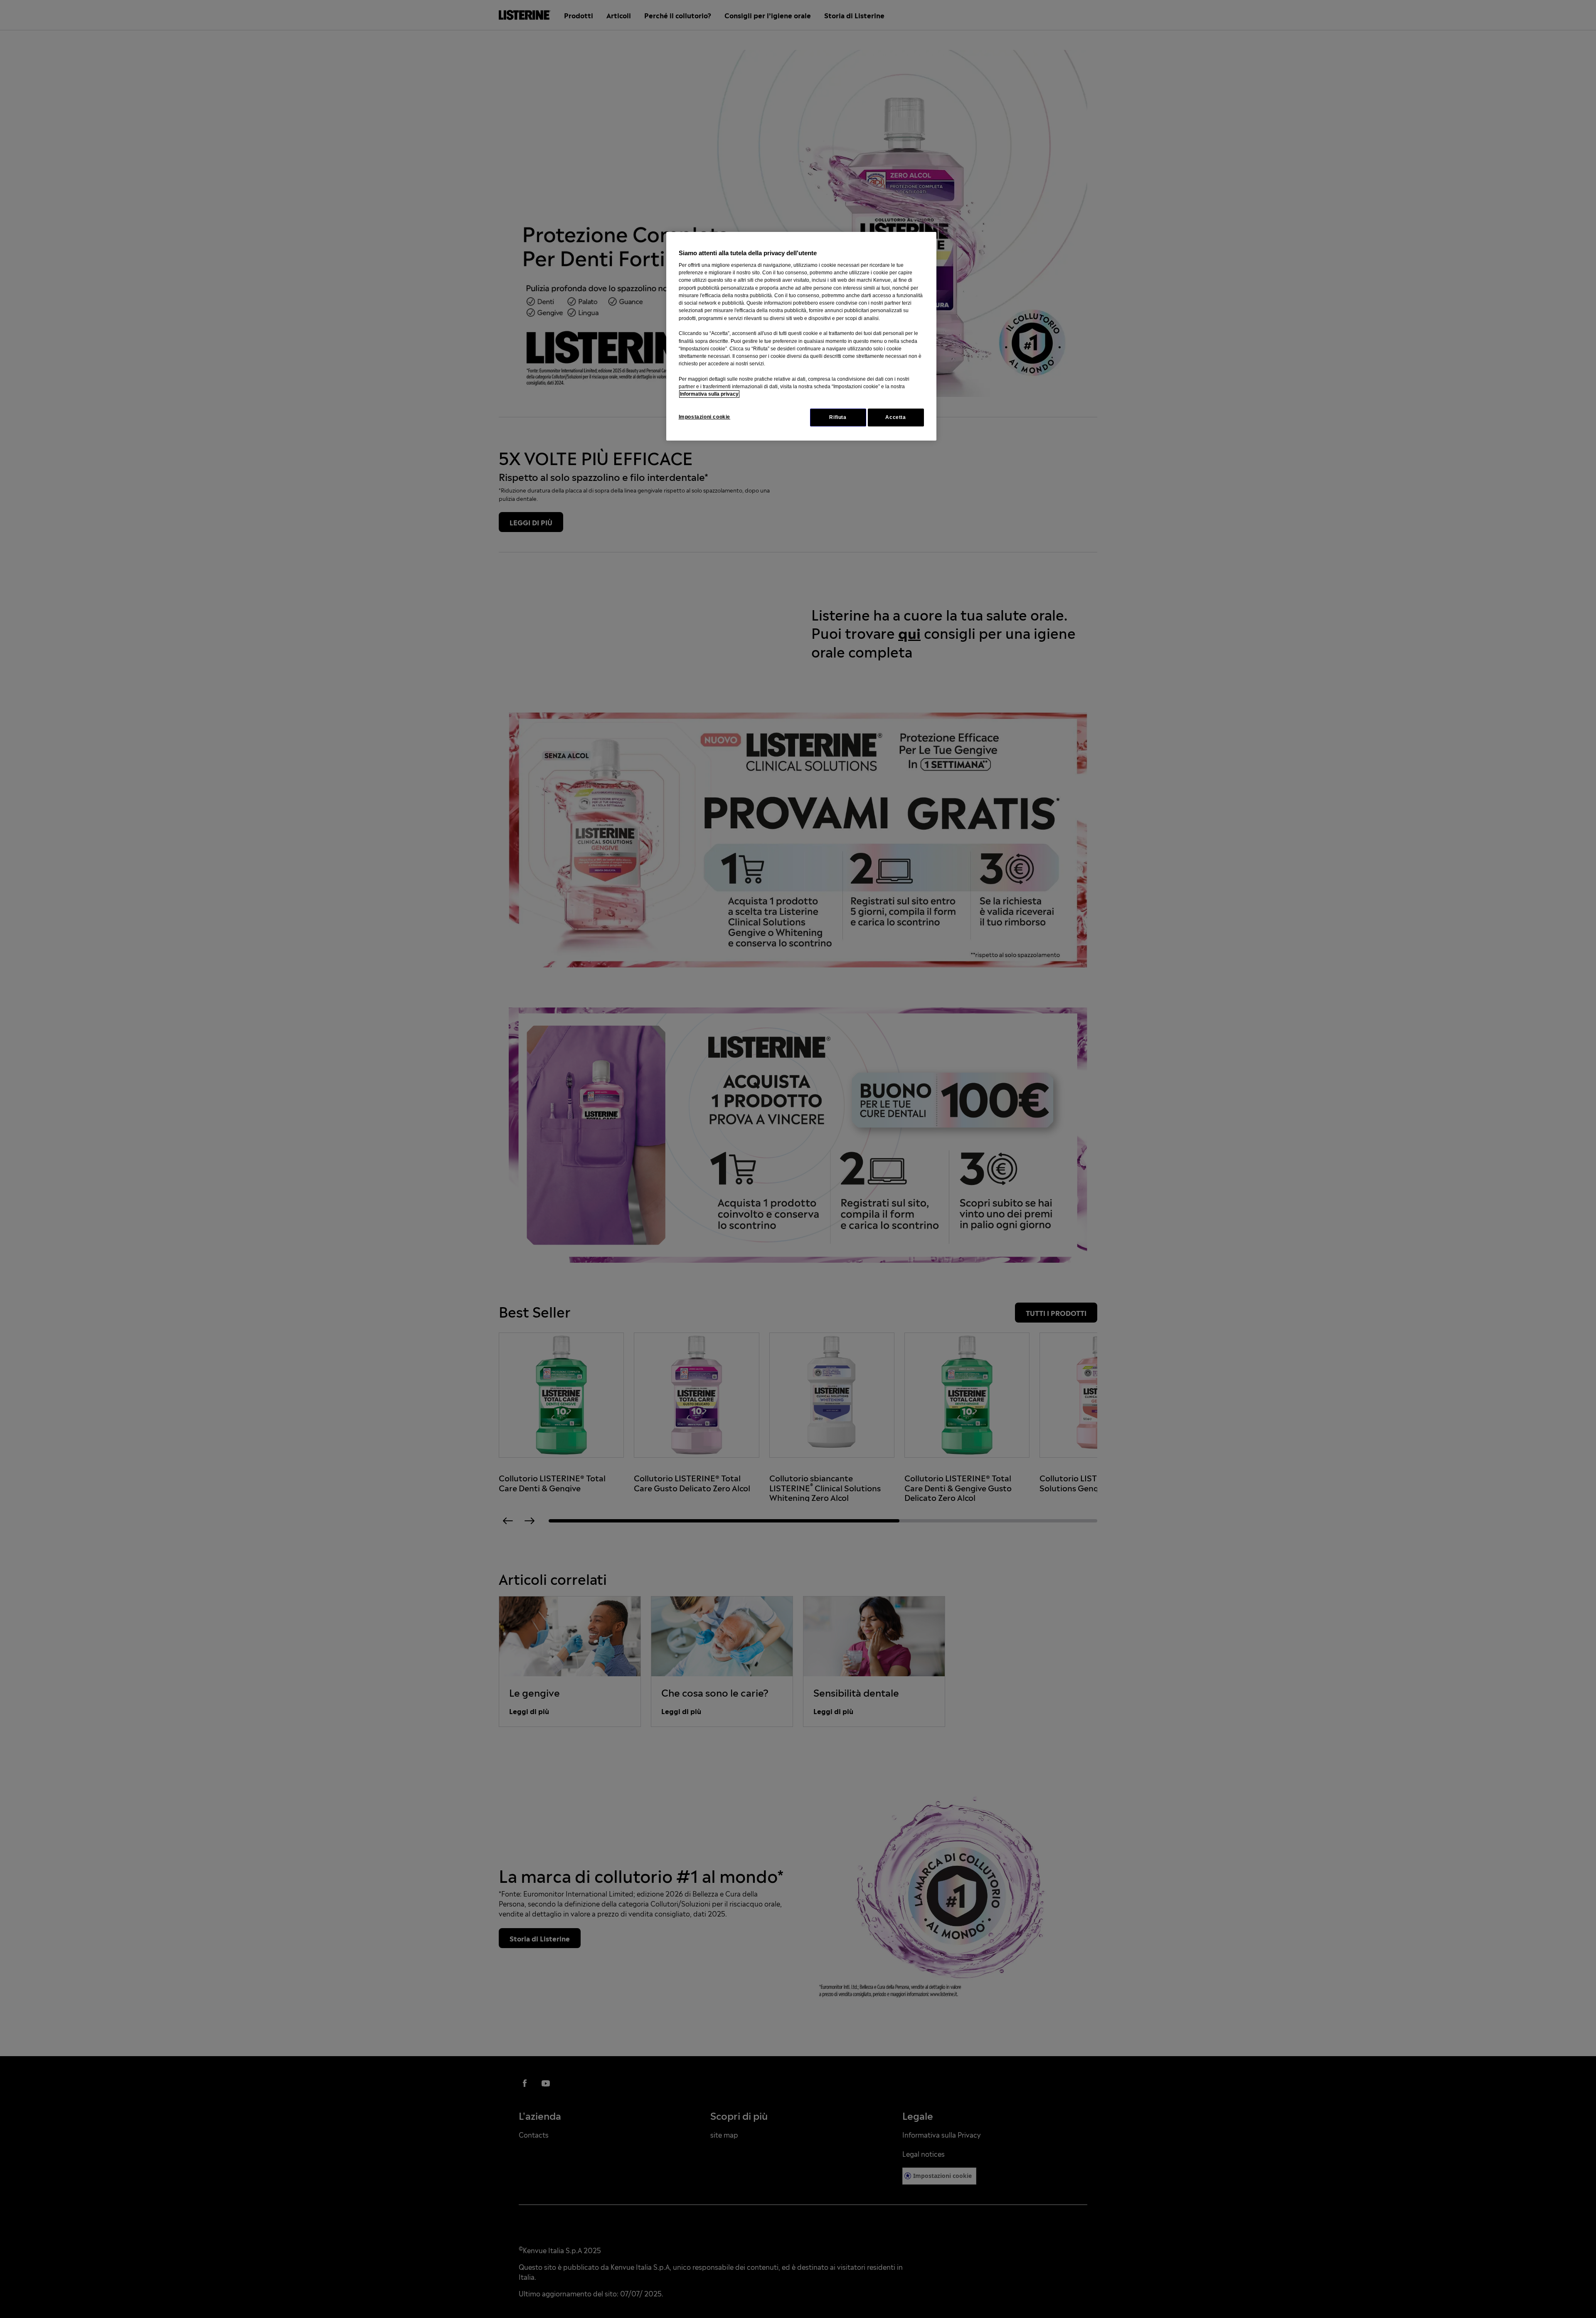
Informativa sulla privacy (709, 394)
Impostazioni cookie (705, 417)
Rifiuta (838, 417)
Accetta (895, 417)
